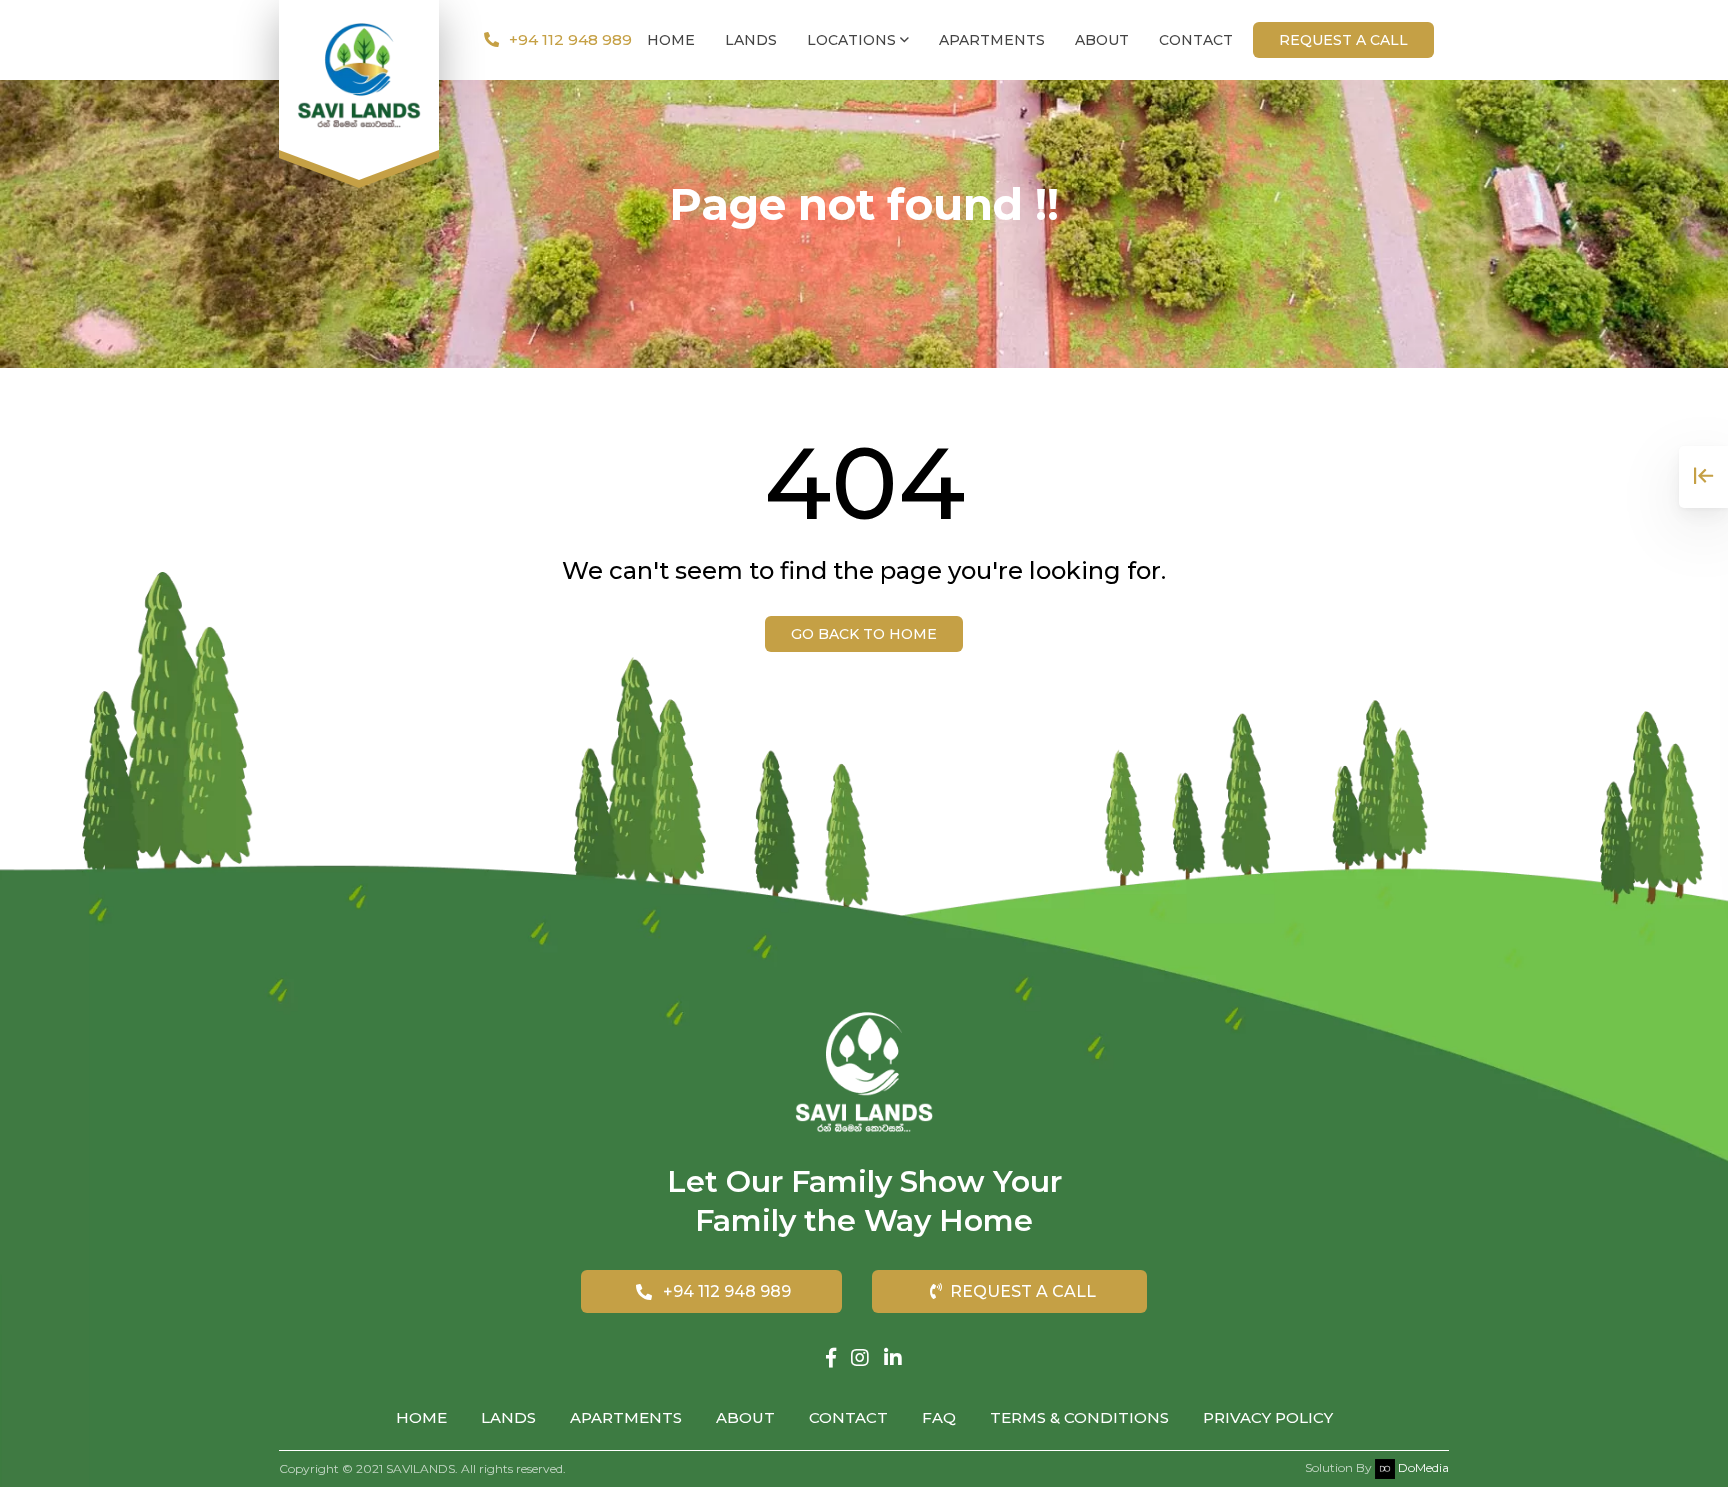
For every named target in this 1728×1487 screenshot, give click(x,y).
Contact (1196, 40)
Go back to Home (864, 634)
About (1102, 40)
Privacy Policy (1268, 1417)
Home (671, 40)
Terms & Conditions (1079, 1417)
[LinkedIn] (893, 1358)
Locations (853, 40)
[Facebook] (831, 1358)
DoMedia (1422, 1467)
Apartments (992, 40)
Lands (751, 40)
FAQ (939, 1417)
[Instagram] (860, 1358)
